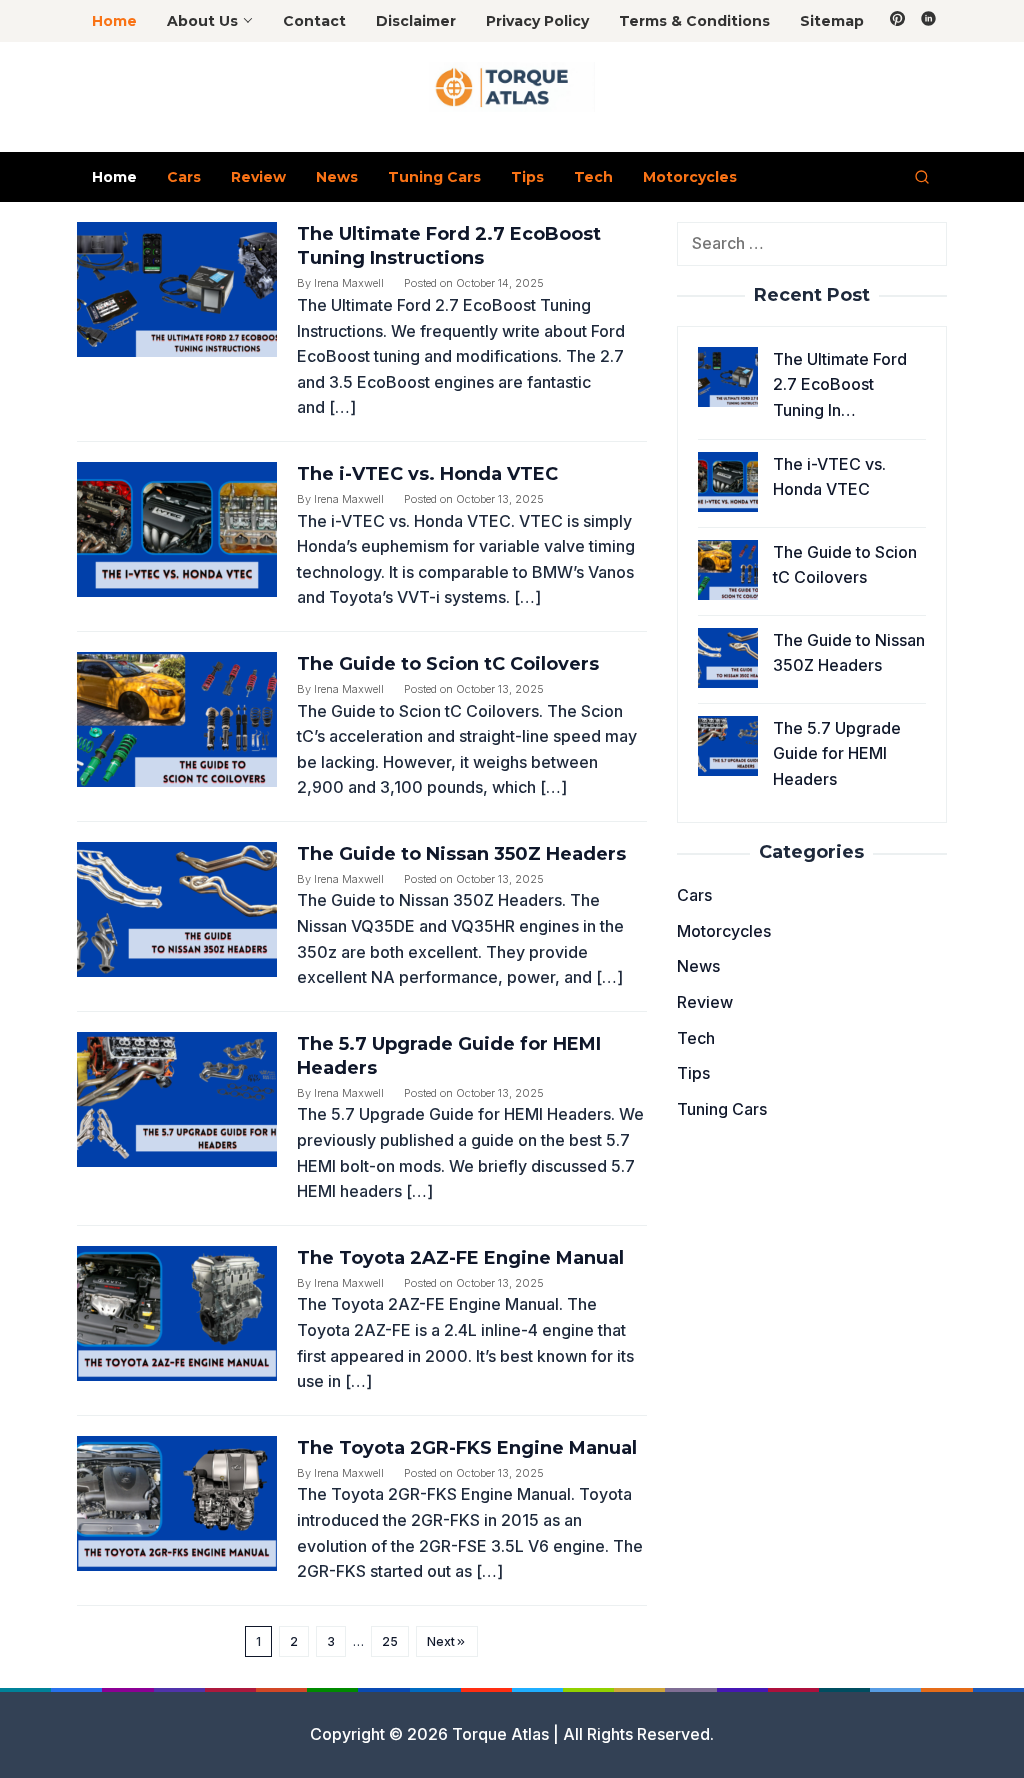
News (698, 966)
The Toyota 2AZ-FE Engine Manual (460, 1258)
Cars (694, 895)
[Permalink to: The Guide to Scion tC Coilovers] (177, 718)
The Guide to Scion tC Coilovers (448, 664)
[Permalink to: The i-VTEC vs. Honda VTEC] (177, 528)
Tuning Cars (722, 1109)
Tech (696, 1038)
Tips (693, 1073)
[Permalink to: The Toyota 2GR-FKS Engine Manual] (177, 1502)
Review (705, 1002)
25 (390, 1641)
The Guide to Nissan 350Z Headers (461, 854)
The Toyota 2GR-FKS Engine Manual (467, 1448)
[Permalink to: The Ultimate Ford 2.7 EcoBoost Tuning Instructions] (177, 288)
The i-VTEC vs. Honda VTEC (427, 474)
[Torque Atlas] (512, 86)
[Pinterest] (897, 21)
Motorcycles (724, 931)
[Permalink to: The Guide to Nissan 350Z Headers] (177, 908)
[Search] (922, 177)
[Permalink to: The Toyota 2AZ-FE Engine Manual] (177, 1312)
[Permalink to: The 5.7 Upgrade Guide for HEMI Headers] (177, 1098)
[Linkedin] (928, 21)
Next (441, 1641)
